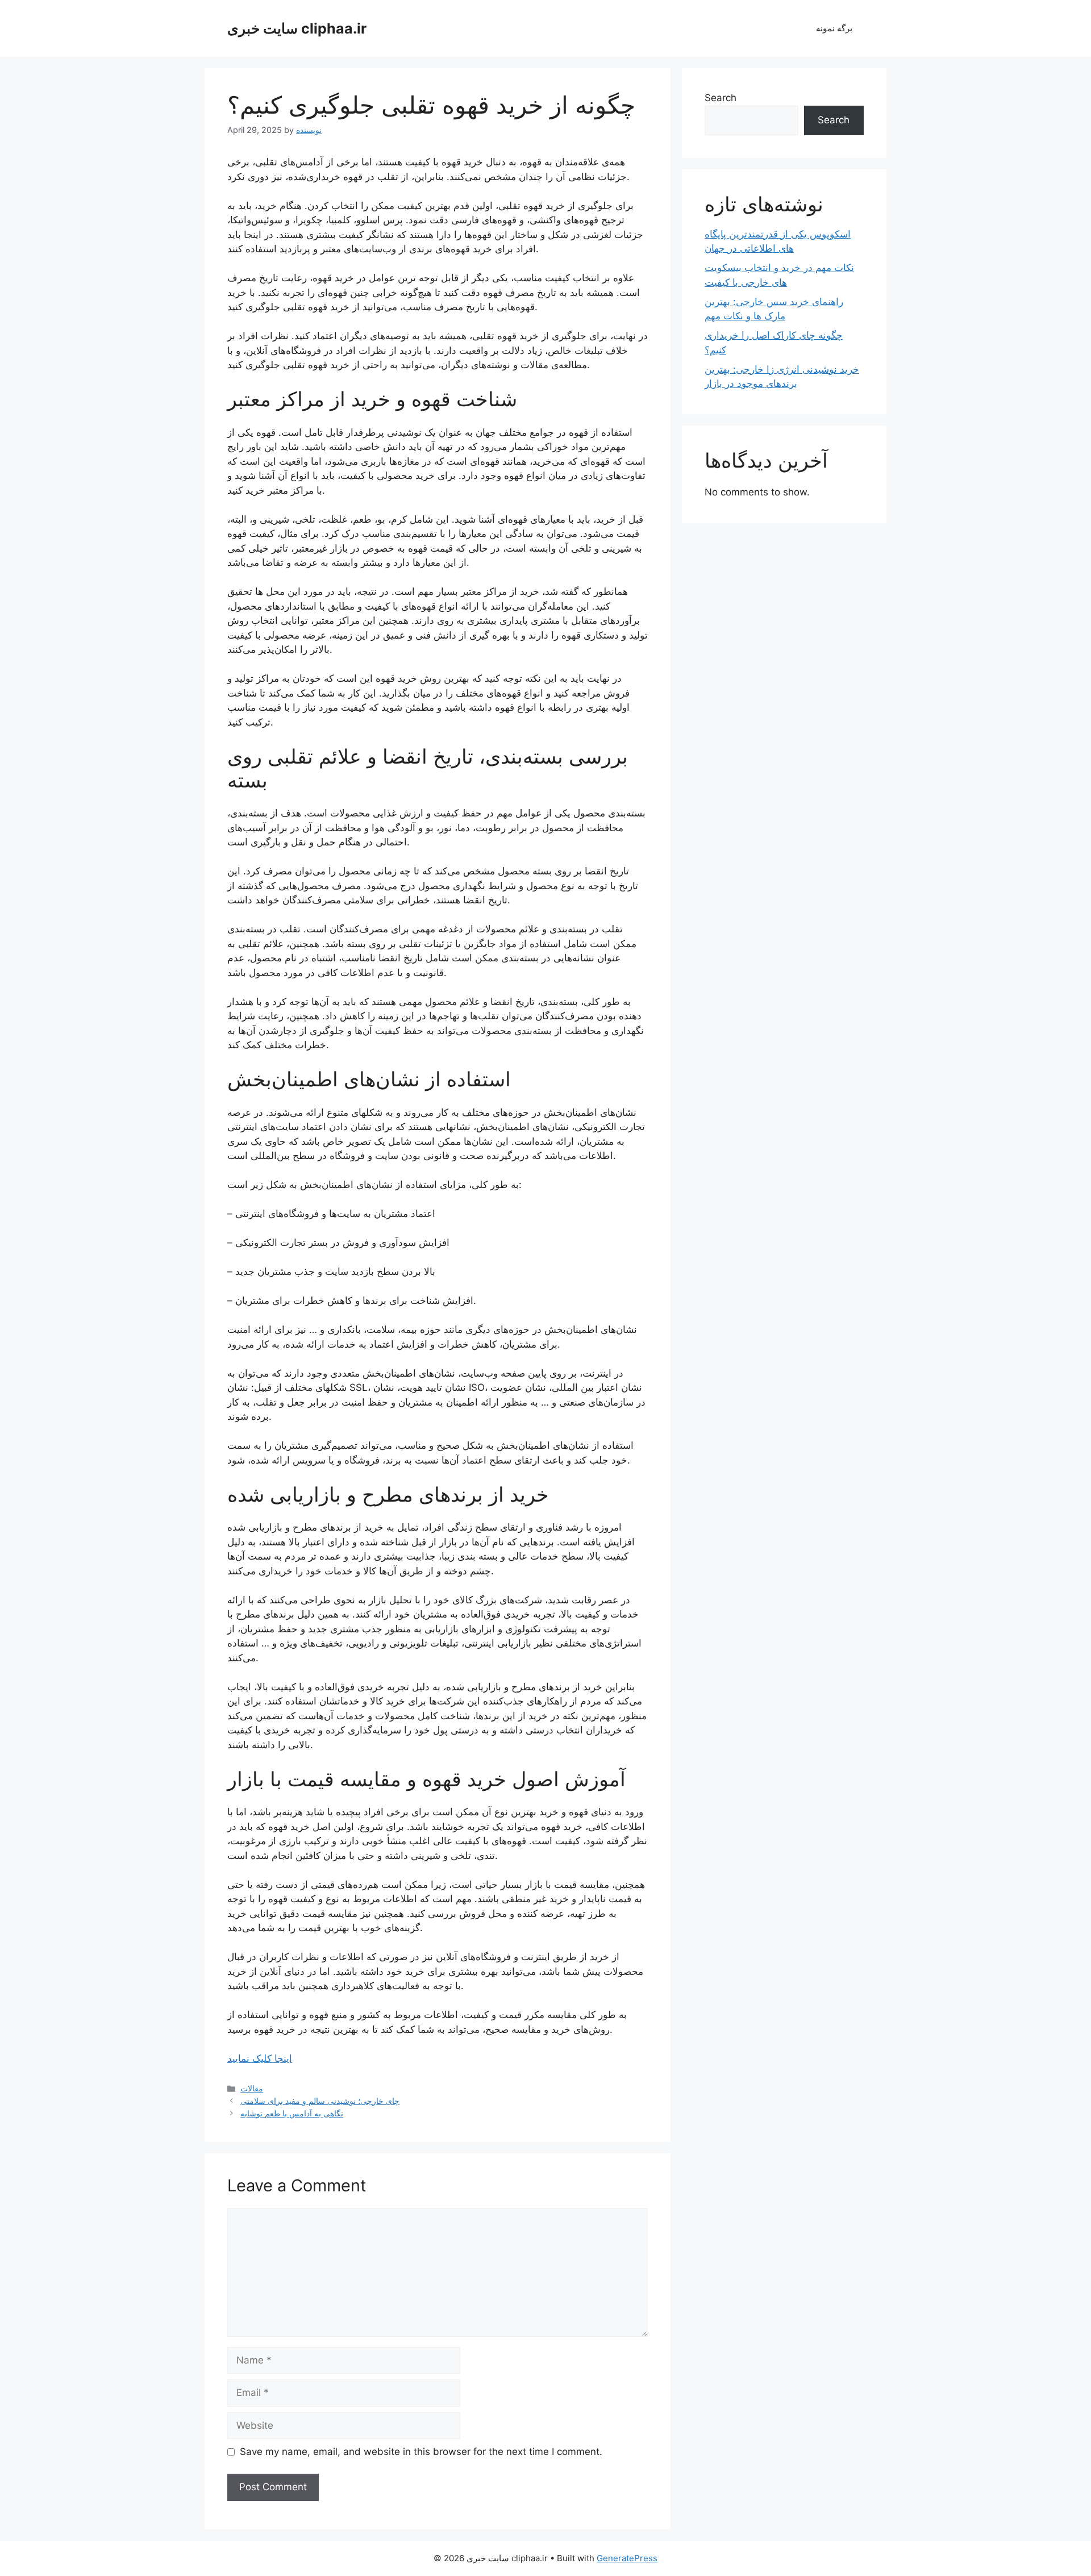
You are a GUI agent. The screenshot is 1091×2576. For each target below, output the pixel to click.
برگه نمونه (834, 28)
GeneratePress (627, 2558)
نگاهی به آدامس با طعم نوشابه (292, 2113)
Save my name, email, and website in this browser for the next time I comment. (421, 2452)
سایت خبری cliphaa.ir (297, 28)
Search (721, 98)
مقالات (252, 2088)
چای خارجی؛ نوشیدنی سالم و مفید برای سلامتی (320, 2101)
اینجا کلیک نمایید (260, 2058)
